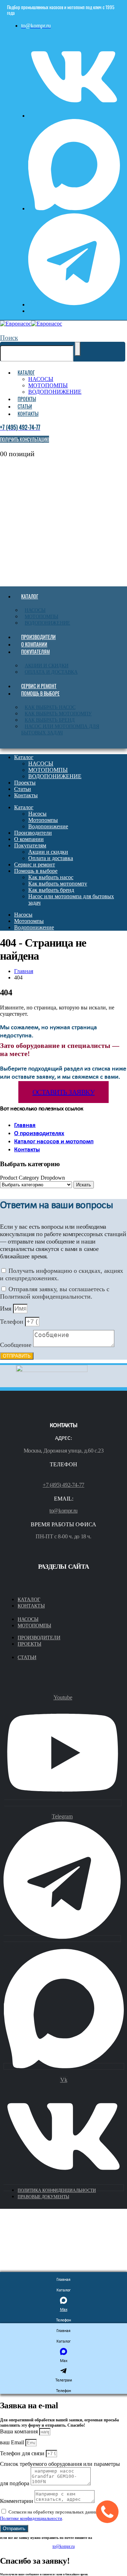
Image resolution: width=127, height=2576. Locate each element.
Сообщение (17, 1345)
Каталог (26, 372)
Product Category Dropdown (32, 1178)
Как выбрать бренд (50, 720)
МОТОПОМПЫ (48, 385)
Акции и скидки (47, 666)
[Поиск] (78, 349)
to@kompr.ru (64, 1511)
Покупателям (35, 652)
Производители (38, 637)
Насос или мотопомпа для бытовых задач (60, 730)
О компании (34, 644)
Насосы (35, 610)
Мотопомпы (41, 617)
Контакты (28, 414)
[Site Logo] (31, 324)
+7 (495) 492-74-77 (64, 1485)
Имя (7, 1308)
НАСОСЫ (41, 379)
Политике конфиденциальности (31, 2518)
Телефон (13, 1322)
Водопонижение (47, 623)
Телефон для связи (23, 2453)
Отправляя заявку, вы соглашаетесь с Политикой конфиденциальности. (55, 1293)
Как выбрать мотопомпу (58, 714)
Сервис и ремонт (39, 686)
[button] (9, 338)
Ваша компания (20, 2431)
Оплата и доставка (51, 672)
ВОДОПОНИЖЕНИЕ (55, 392)
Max (64, 2310)
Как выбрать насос (50, 707)
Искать (84, 1185)
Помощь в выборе (40, 693)
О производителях (39, 1134)
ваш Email (13, 2442)
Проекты (27, 399)
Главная (25, 1125)
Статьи (25, 406)
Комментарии (17, 2501)
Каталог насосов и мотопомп (54, 1142)
